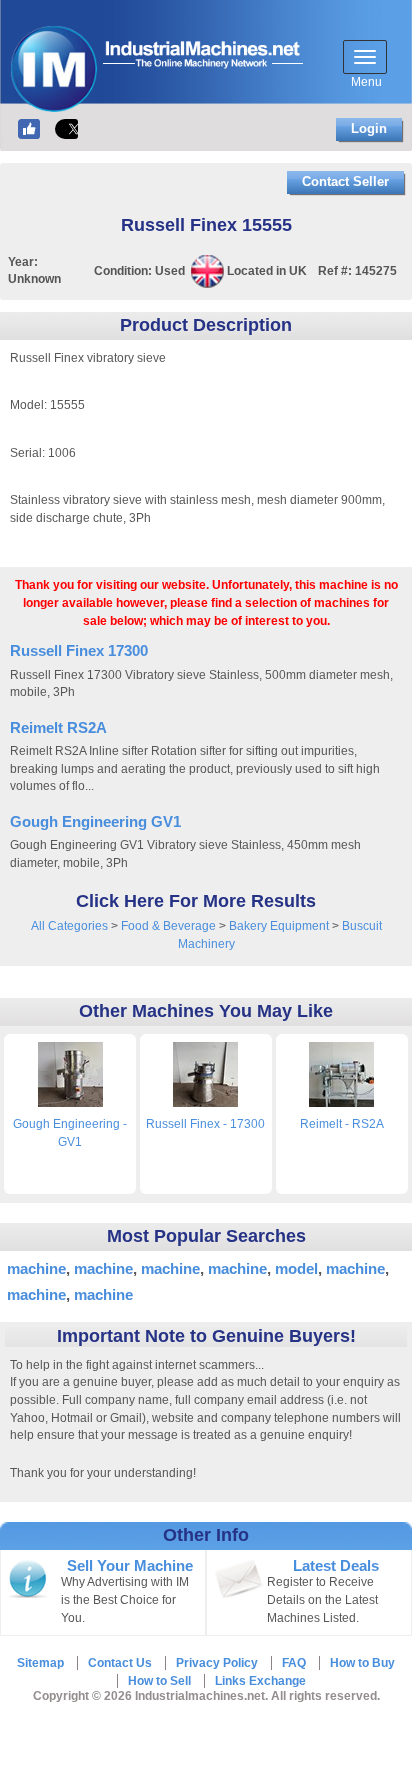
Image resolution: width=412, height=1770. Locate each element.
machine (36, 1268)
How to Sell (159, 1681)
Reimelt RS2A (58, 727)
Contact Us (120, 1663)
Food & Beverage (168, 926)
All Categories (69, 926)
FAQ (294, 1663)
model (296, 1268)
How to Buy (362, 1663)
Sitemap (40, 1663)
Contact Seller (345, 181)
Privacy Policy (217, 1663)
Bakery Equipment (279, 926)
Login (369, 128)
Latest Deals (336, 1566)
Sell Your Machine (130, 1566)
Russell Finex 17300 (79, 650)
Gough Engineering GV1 (95, 821)
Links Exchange (260, 1681)
